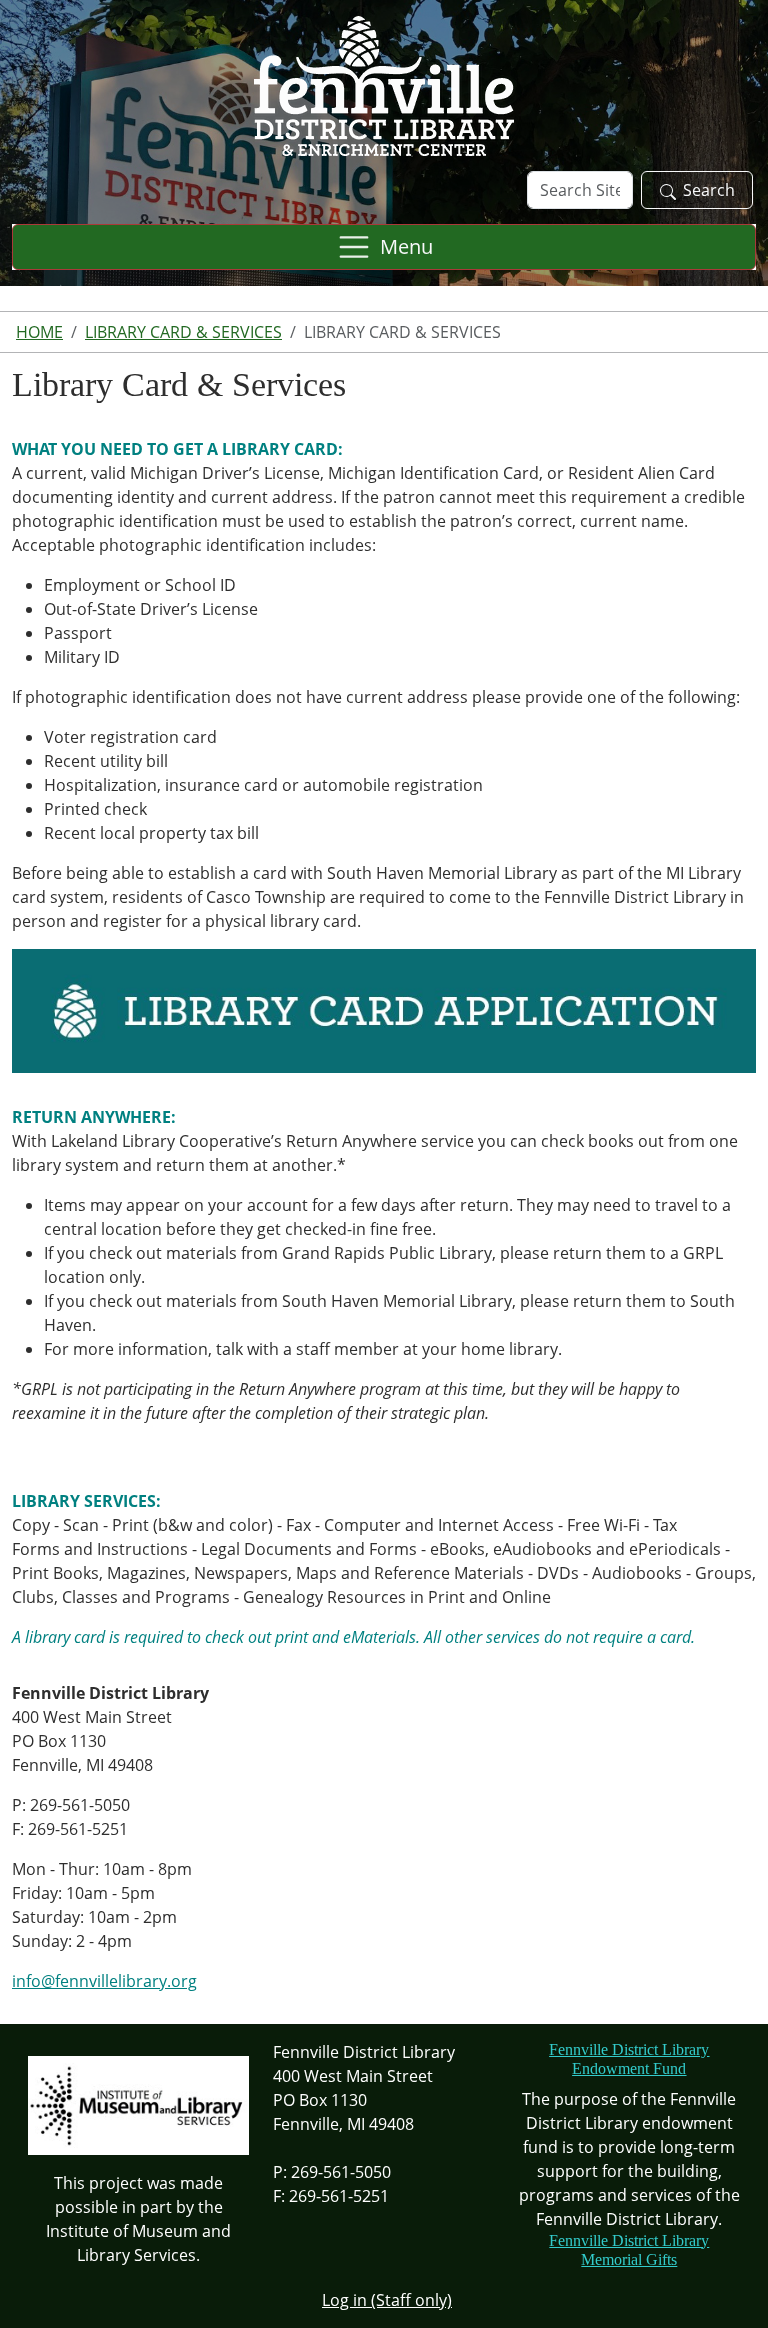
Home (39, 332)
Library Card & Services (183, 332)
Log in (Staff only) (387, 2300)
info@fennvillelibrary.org (104, 1981)
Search (709, 190)
